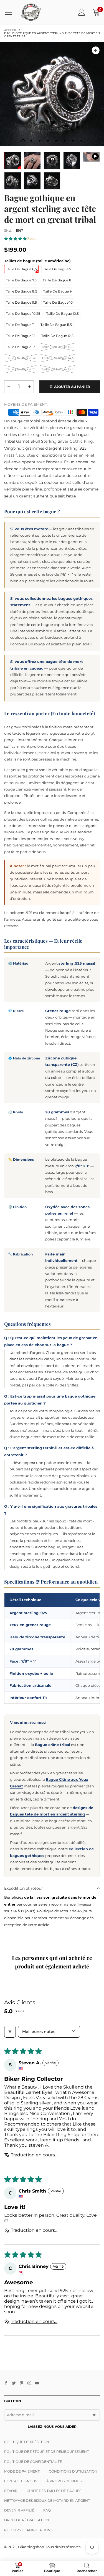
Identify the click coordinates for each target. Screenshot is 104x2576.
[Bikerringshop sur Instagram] (29, 2383)
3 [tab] (40, 141)
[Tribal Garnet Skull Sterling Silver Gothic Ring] (91, 157)
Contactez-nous (21, 2481)
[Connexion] (82, 12)
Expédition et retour (24, 1888)
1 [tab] (23, 141)
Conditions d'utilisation (73, 2471)
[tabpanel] (52, 94)
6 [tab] (65, 141)
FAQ (47, 2510)
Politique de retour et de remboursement (46, 2452)
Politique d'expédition (27, 2442)
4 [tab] (48, 141)
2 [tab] (31, 141)
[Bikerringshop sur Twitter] (14, 2383)
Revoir (11, 2491)
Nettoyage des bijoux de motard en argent (47, 2501)
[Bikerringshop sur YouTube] (37, 2383)
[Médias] (96, 50)
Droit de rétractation (27, 2520)
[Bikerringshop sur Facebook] (6, 2383)
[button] (16, 239)
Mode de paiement (22, 2471)
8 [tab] (81, 141)
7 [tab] (73, 141)
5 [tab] (56, 141)
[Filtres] (10, 2032)
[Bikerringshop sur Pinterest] (22, 2383)
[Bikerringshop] (31, 12)
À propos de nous (64, 2481)
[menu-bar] (11, 12)
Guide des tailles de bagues (54, 2491)
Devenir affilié (19, 2510)
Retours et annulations (28, 2530)
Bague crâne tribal (53, 1745)
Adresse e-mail (20, 2415)
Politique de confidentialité (33, 2462)
